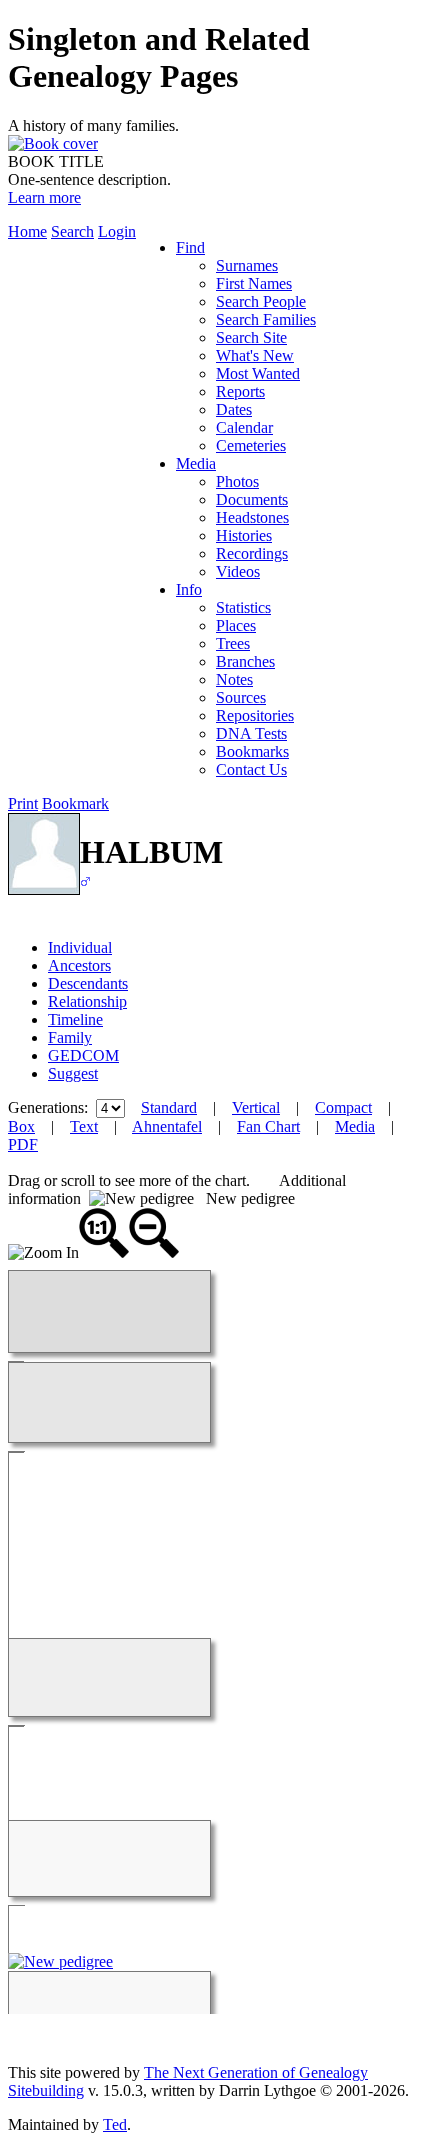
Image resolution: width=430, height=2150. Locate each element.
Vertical (256, 1107)
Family (70, 1037)
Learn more (44, 197)
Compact (343, 1107)
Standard (169, 1107)
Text (84, 1126)
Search (72, 231)
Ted (115, 2124)
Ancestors (79, 965)
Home (27, 231)
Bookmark (75, 803)
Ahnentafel (167, 1126)
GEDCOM (83, 1055)
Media (196, 463)
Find (190, 247)
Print (23, 803)
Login (117, 231)
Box (21, 1126)
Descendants (88, 983)
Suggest (73, 1073)
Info (189, 589)
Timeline (75, 1019)
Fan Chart (268, 1126)
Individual (80, 947)
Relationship (87, 1001)
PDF (23, 1144)
